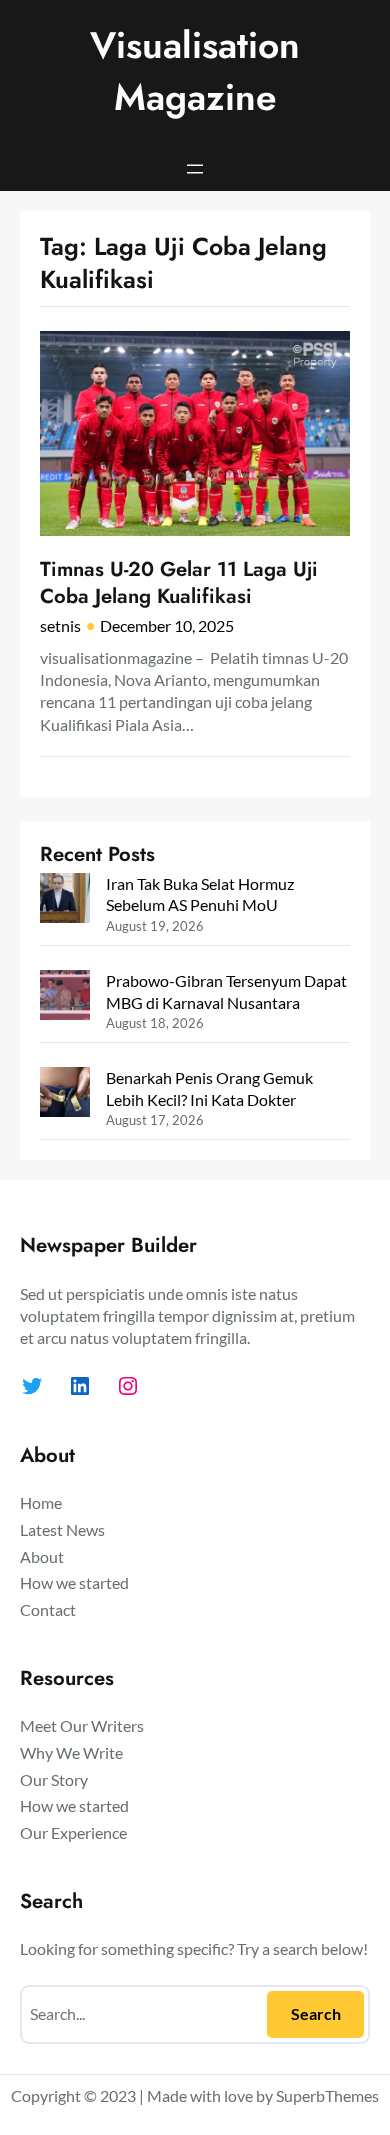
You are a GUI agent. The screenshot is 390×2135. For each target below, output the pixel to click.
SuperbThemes (327, 2095)
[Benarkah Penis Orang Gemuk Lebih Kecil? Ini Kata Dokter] (65, 1094)
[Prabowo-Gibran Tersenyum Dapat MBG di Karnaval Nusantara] (65, 997)
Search (316, 2013)
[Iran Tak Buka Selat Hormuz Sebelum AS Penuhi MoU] (65, 900)
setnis (60, 625)
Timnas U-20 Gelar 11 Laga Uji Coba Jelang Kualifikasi (179, 582)
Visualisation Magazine (195, 71)
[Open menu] (195, 169)
